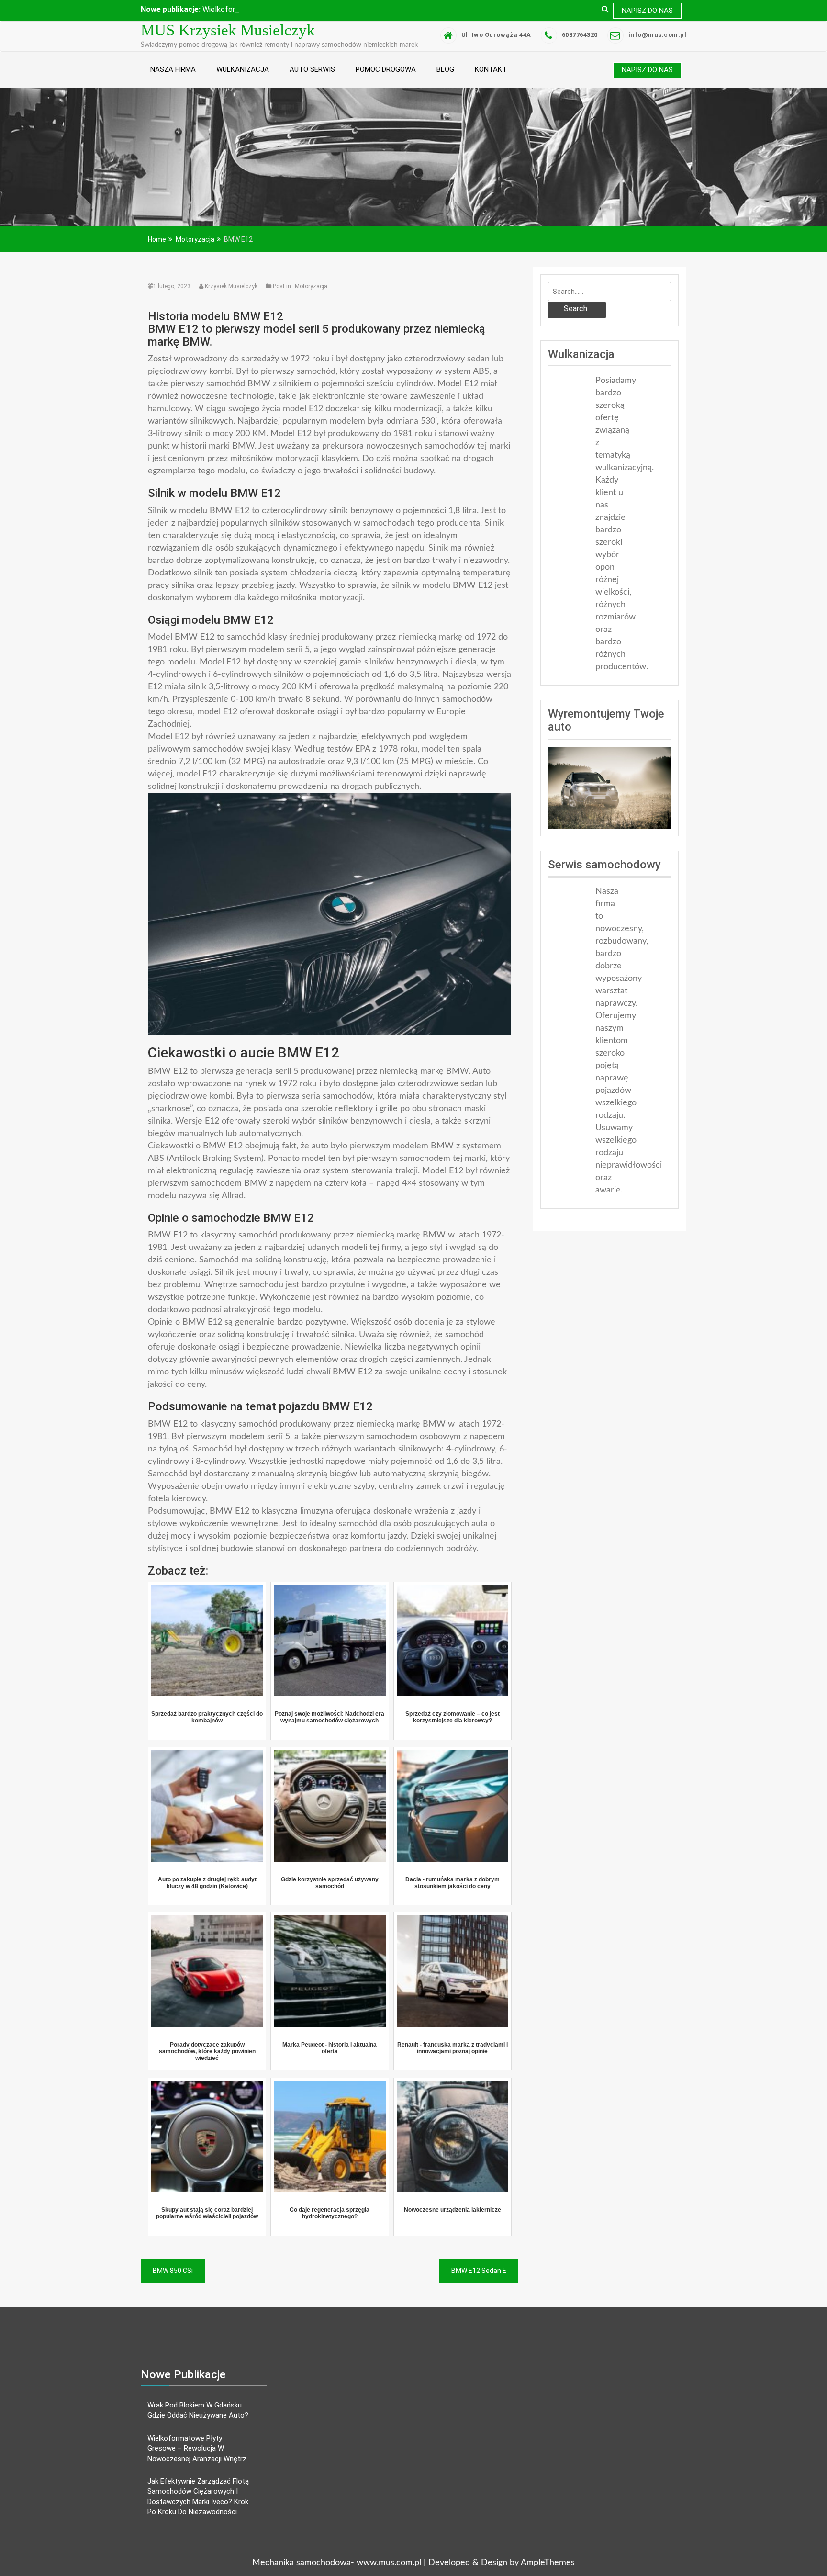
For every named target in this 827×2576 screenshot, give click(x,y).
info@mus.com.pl (658, 44)
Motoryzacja (311, 295)
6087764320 (580, 44)
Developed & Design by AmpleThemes (502, 2572)
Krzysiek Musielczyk (231, 295)
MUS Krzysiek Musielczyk (228, 40)
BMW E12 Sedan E (479, 2280)
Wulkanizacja (243, 79)
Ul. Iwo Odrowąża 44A (496, 44)
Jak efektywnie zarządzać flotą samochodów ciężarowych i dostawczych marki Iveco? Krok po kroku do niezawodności (198, 2506)
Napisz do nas (647, 11)
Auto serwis (312, 79)
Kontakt (491, 79)
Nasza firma (173, 79)
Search (576, 318)
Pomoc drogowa (386, 79)
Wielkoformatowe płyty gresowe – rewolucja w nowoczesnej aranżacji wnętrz (197, 2458)
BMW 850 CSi (173, 2280)
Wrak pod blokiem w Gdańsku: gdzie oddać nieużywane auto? (198, 2419)
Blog (445, 79)
